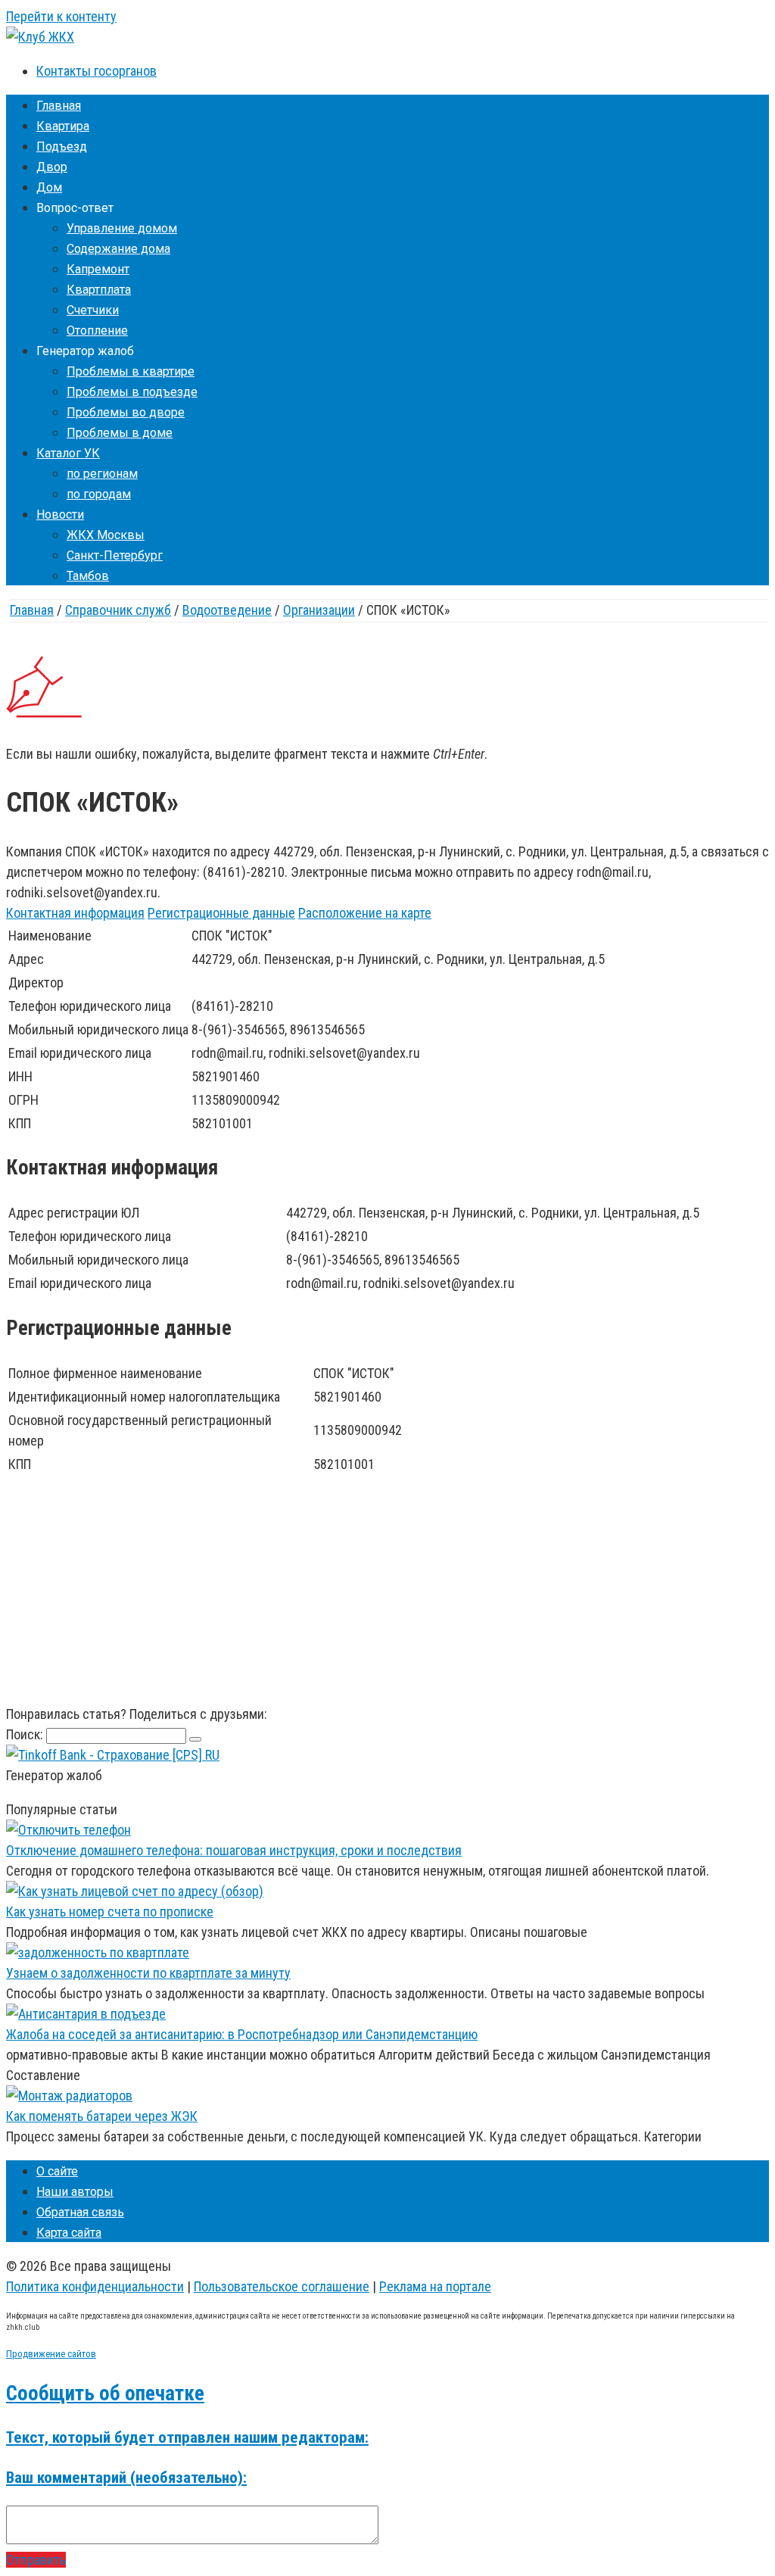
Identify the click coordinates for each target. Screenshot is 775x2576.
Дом (49, 187)
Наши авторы (75, 2192)
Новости (60, 515)
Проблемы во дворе (126, 412)
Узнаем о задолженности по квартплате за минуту (148, 1973)
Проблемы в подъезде (132, 392)
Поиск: (26, 1734)
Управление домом (122, 228)
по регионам (102, 474)
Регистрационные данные (221, 913)
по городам (99, 494)
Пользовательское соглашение (282, 2286)
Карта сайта (69, 2233)
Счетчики (93, 310)
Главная (59, 106)
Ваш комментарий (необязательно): (126, 2477)
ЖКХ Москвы (106, 535)
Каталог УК (68, 453)
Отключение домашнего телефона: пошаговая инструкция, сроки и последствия (234, 1850)
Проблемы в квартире (131, 371)
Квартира (63, 126)
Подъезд (62, 147)
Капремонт (98, 269)
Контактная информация (75, 913)
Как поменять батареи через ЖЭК (102, 2116)
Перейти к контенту (61, 16)
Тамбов (88, 576)
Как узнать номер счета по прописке (110, 1912)
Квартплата (99, 290)
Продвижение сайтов (51, 2354)
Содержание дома (118, 249)
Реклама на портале (435, 2286)
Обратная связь (80, 2212)
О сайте (57, 2171)
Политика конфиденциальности (95, 2286)
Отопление (97, 331)
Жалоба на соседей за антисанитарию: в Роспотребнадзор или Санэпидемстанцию (242, 2034)
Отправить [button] (36, 2560)
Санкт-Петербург (115, 555)
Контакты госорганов (96, 71)
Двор (52, 167)
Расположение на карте (365, 913)
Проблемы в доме (120, 433)
